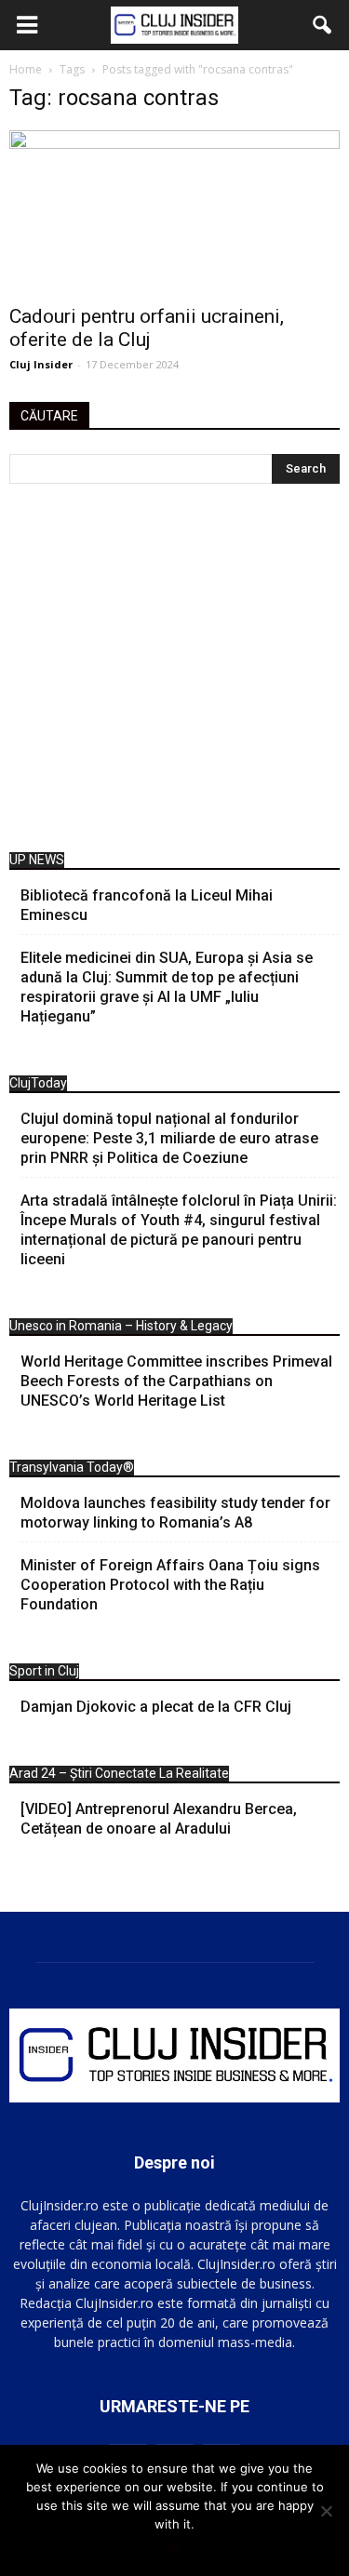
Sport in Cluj (44, 1671)
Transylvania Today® (72, 1467)
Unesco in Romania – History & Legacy (121, 1326)
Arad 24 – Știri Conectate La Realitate (119, 1773)
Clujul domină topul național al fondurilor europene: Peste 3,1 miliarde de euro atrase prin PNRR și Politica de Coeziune (169, 1138)
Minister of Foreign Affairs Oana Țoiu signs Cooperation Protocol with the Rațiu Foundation (170, 1585)
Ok (174, 2548)
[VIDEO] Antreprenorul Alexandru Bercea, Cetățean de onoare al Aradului (159, 1819)
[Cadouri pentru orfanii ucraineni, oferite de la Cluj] (174, 212)
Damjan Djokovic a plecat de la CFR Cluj (156, 1707)
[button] (323, 25)
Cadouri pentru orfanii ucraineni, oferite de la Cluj (147, 328)
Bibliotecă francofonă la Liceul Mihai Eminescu (147, 905)
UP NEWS (37, 860)
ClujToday (38, 1083)
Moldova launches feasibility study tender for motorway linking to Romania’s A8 (175, 1513)
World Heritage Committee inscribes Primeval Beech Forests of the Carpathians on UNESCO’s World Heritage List (176, 1381)
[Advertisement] (174, 673)
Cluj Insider (41, 364)
